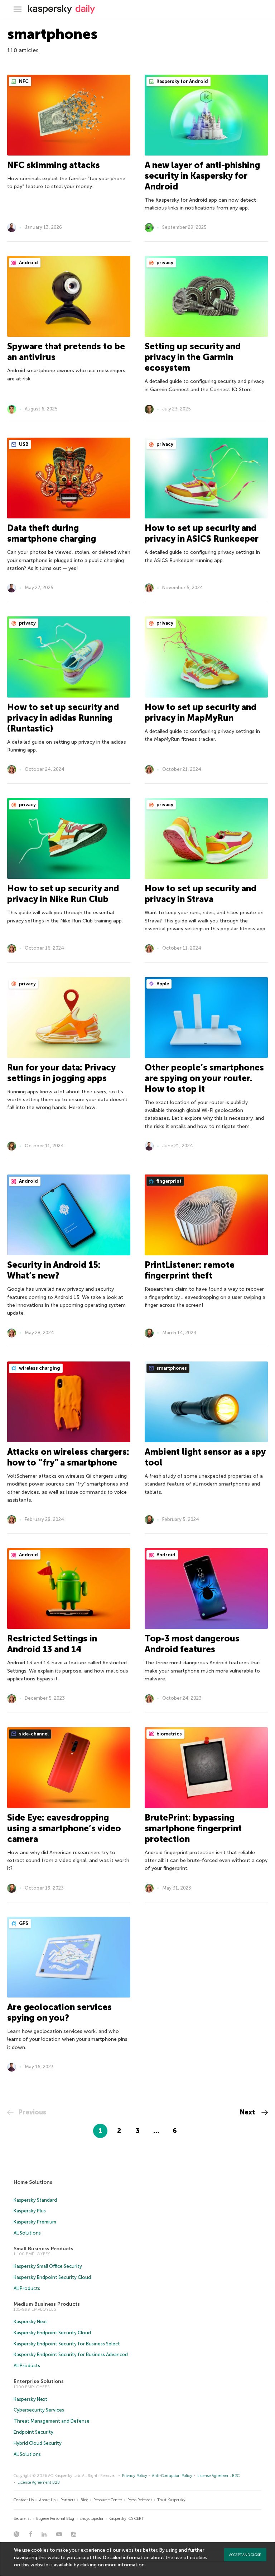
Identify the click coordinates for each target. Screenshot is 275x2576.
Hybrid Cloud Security (38, 2443)
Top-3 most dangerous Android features (192, 1644)
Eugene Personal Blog (55, 2519)
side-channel (33, 1734)
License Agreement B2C (218, 2476)
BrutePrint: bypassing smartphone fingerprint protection (193, 1828)
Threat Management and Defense (52, 2421)
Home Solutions (33, 2182)
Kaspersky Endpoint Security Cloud (52, 2277)
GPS (23, 1923)
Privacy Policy (135, 2476)
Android (28, 263)
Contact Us (24, 2500)
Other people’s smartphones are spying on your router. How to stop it (204, 1078)
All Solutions (27, 2233)
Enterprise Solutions (39, 2381)
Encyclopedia (91, 2519)
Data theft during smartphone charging (52, 533)
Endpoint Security (33, 2432)
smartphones (171, 1368)
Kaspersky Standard (35, 2200)
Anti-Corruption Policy (172, 2476)
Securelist (22, 2519)
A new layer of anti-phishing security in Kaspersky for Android (202, 176)
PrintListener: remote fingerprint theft (190, 1270)
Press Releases (140, 2500)
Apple (162, 984)
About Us (47, 2500)
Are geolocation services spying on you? (59, 2012)
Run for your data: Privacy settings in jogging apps (61, 1073)
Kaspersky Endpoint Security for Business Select (67, 2344)
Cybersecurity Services (39, 2410)
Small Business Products (44, 2249)
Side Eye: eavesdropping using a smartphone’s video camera (64, 1828)
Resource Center (108, 2500)
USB (23, 444)
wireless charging (39, 1368)
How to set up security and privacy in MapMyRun (201, 712)
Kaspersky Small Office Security (48, 2266)
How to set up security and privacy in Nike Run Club (63, 894)
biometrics (169, 1734)
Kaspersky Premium (35, 2222)
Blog (85, 2500)
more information (125, 2565)
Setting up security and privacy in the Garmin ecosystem (193, 357)
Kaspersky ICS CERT (126, 2519)
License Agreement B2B (39, 2483)
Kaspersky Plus (30, 2211)
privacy (164, 263)
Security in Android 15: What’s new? (54, 1270)
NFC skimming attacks (54, 165)
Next (248, 2112)
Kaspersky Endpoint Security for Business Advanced (71, 2355)
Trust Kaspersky (171, 2500)
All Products (27, 2288)
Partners (68, 2500)
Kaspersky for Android (182, 81)
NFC (23, 81)
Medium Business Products (47, 2304)
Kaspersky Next (30, 2322)
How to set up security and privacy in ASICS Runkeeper (202, 533)
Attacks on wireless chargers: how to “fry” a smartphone (68, 1457)
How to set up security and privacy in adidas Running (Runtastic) (63, 718)
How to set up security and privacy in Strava (201, 894)
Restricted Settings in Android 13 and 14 (52, 1644)
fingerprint (168, 1181)
